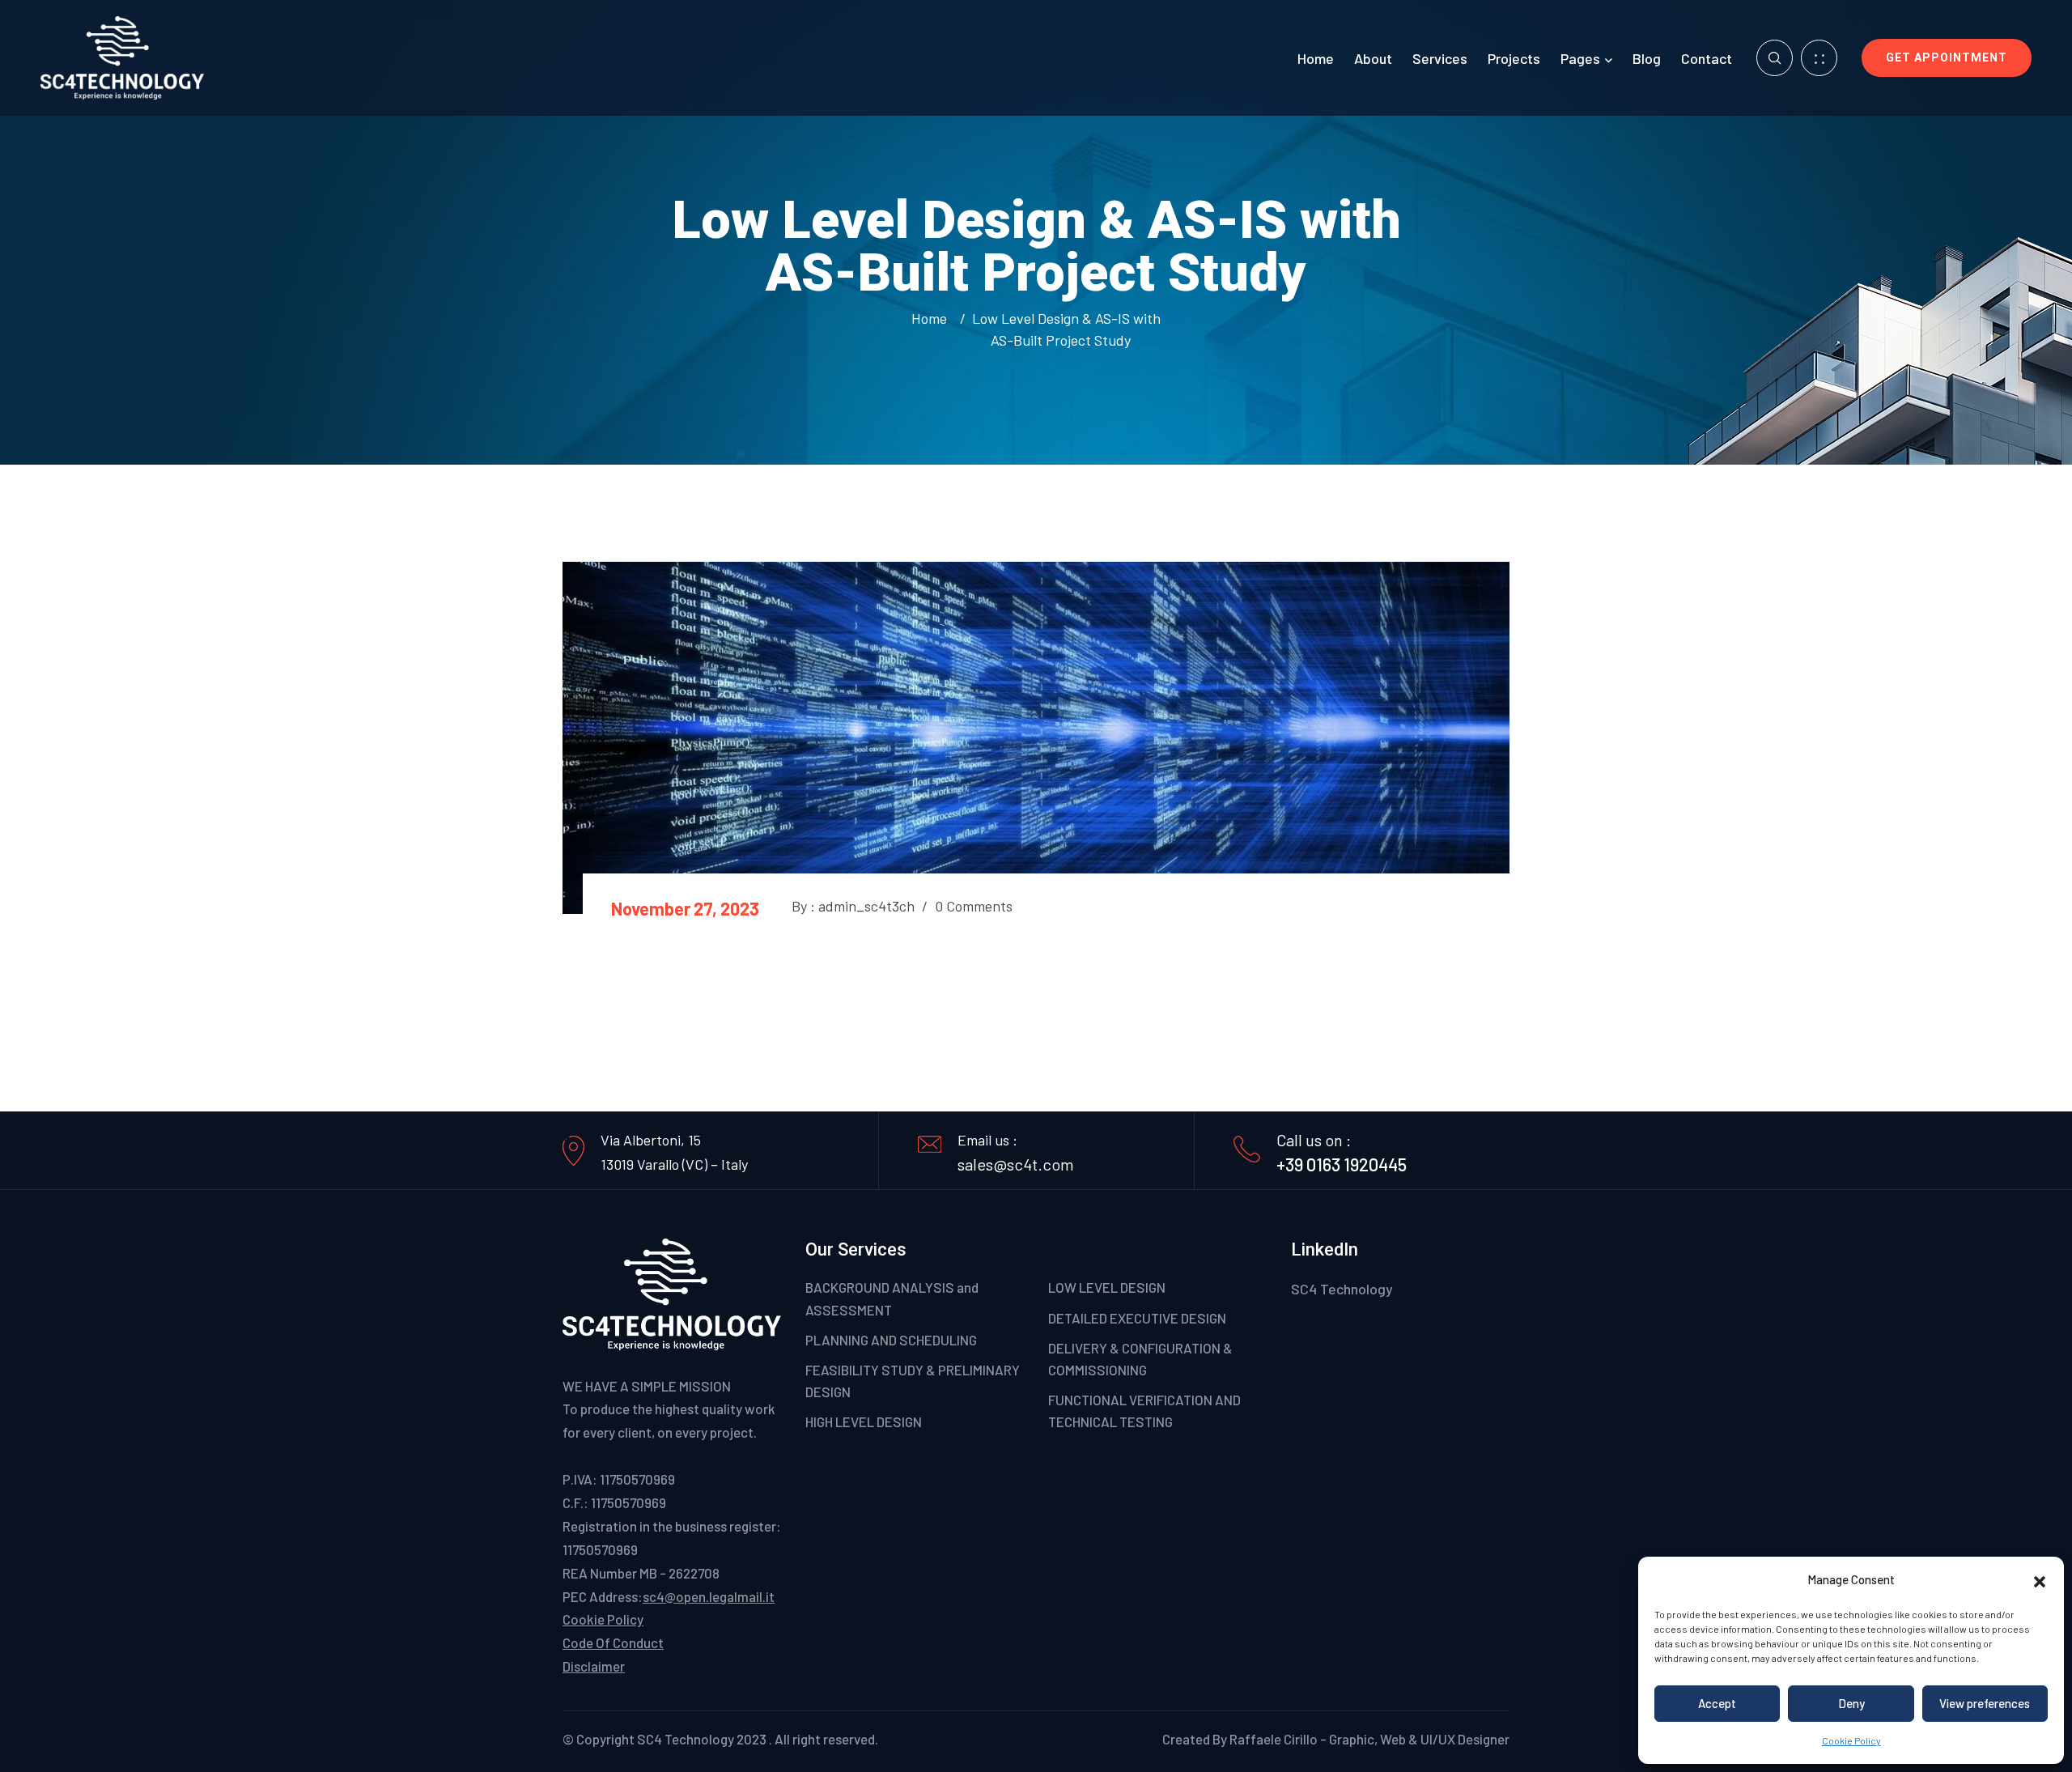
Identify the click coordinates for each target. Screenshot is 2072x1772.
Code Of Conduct (613, 1642)
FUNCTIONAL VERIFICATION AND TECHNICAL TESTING (1144, 1411)
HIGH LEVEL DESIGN (864, 1421)
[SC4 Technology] (122, 56)
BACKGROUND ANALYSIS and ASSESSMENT (892, 1298)
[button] (2040, 1579)
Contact (1707, 58)
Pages (1580, 58)
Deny (1851, 1703)
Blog (1647, 58)
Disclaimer (594, 1666)
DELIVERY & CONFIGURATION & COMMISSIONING (1140, 1359)
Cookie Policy (1851, 1740)
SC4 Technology (1342, 1289)
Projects (1514, 58)
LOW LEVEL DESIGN (1107, 1287)
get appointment (1947, 57)
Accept (1717, 1703)
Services (1440, 58)
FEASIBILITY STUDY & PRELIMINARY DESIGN (913, 1381)
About (1373, 58)
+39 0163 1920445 (1342, 1164)
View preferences (1985, 1703)
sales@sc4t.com (1016, 1164)
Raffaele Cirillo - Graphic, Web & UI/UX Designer (1369, 1739)
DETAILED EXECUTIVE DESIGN (1137, 1318)
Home (1316, 58)
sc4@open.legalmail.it (709, 1596)
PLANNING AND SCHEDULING (891, 1340)
